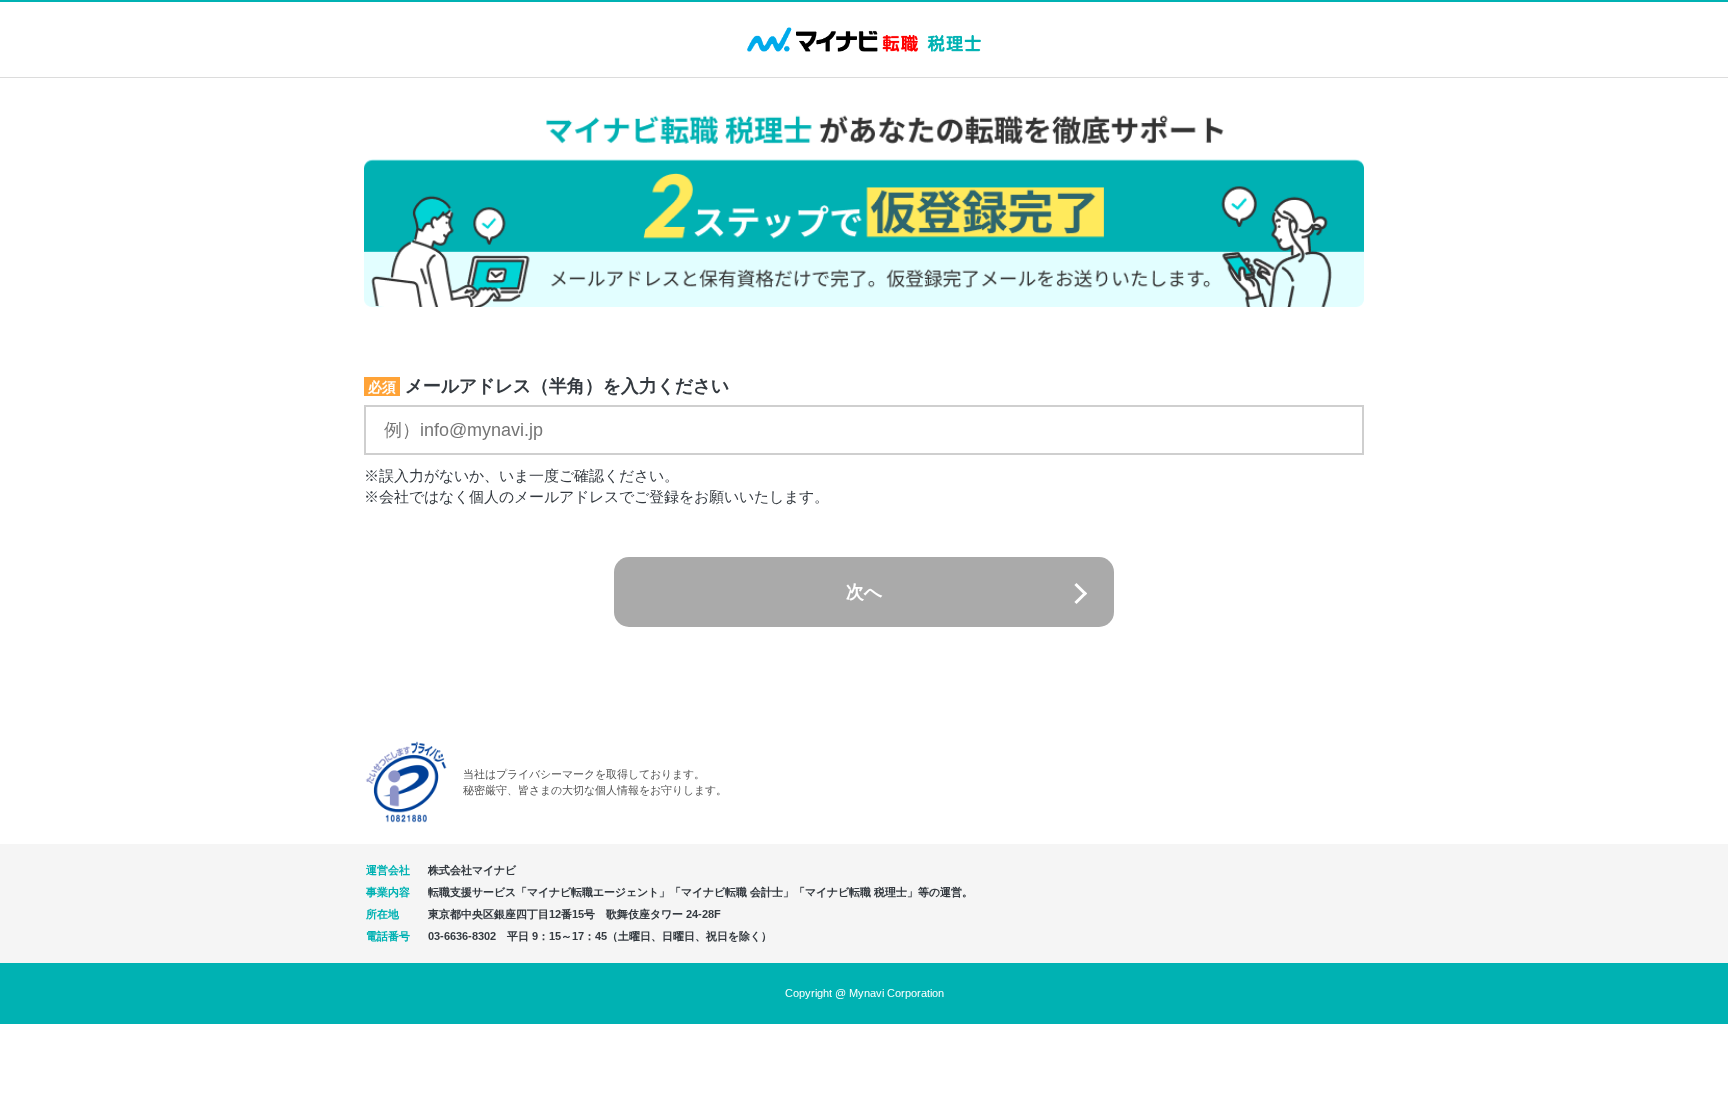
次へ (864, 592)
